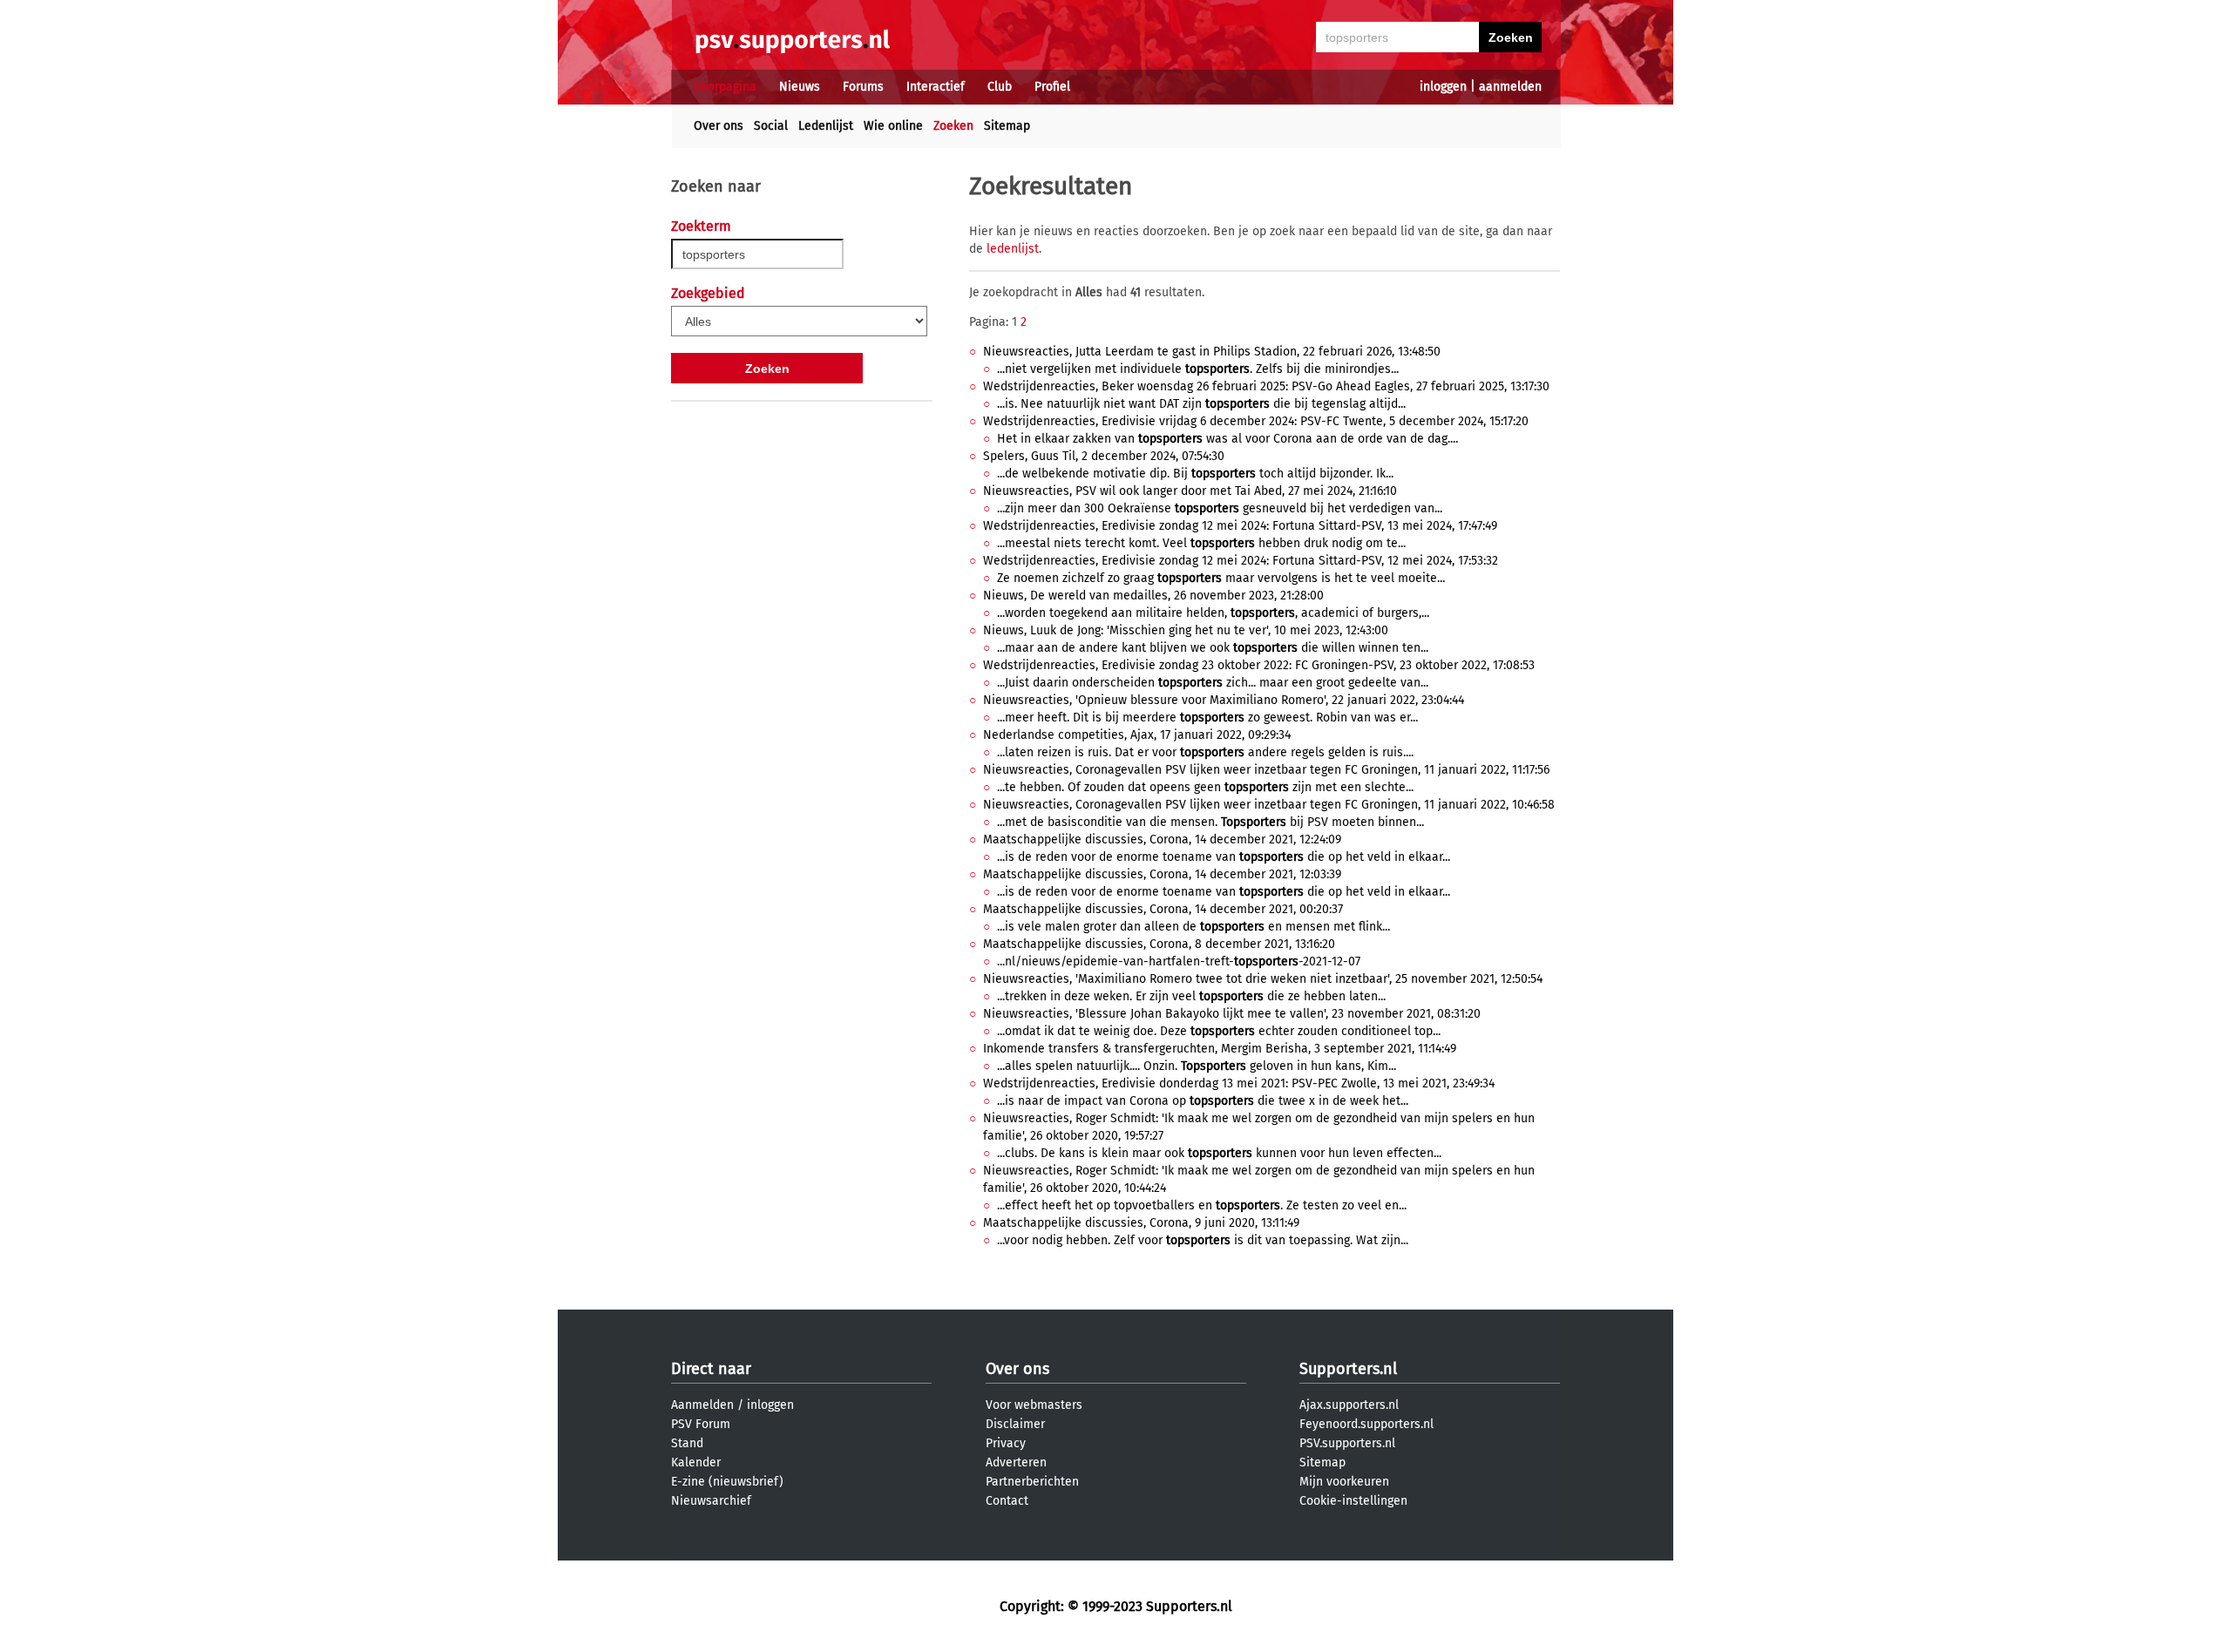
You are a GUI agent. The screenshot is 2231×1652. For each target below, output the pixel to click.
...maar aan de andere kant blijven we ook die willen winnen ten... (1213, 648)
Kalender (696, 1462)
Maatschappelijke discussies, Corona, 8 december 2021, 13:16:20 (1159, 944)
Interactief (936, 87)
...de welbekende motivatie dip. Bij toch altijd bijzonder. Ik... (1195, 474)
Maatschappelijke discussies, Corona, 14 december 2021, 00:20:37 (1163, 909)
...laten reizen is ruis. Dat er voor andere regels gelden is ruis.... (1205, 752)
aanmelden (1510, 87)
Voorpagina (725, 87)
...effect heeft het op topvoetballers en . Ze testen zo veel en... (1202, 1205)
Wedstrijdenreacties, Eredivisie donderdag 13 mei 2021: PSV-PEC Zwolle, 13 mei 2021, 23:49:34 (1239, 1083)
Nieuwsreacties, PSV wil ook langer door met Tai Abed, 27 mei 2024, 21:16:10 (1190, 491)
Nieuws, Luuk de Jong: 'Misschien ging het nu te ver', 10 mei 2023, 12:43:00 (1186, 630)
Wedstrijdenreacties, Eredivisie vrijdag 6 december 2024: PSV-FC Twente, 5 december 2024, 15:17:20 (1256, 421)
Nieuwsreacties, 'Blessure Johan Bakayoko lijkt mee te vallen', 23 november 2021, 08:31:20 (1232, 1014)
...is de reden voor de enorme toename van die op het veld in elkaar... (1224, 857)
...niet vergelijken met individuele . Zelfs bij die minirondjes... (1198, 369)
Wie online (893, 126)
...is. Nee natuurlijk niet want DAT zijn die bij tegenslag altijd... (1201, 404)
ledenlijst (1013, 249)
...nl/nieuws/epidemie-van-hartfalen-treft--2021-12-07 (1179, 961)
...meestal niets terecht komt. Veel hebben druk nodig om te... (1201, 543)
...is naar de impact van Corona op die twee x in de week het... (1203, 1101)
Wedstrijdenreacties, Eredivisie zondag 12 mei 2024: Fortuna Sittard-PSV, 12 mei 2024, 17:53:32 (1241, 561)
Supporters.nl (1348, 1369)
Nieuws (800, 87)
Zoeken (953, 126)
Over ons (719, 126)
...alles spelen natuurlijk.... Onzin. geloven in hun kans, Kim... (1197, 1066)
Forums (863, 87)
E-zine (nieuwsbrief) (727, 1482)
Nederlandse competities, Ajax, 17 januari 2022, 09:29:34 (1137, 735)
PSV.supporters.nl (1347, 1443)
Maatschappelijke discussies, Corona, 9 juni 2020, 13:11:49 (1141, 1223)
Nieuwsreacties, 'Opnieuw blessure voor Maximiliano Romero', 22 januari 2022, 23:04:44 (1224, 700)
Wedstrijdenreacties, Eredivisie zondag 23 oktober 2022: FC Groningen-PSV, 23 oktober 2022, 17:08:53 (1259, 665)
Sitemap (1007, 126)
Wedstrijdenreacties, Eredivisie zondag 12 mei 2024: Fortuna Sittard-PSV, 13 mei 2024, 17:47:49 (1240, 526)
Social (771, 126)
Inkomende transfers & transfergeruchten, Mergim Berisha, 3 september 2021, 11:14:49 (1220, 1049)
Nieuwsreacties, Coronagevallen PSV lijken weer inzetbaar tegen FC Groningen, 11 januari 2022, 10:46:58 (1269, 805)
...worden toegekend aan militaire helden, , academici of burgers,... (1213, 613)
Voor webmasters (1034, 1405)
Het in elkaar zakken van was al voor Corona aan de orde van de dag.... (1227, 439)
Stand (687, 1443)
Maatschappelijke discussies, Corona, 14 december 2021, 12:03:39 (1162, 874)
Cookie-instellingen (1353, 1501)
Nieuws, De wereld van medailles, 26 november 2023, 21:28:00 (1153, 596)
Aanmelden (702, 1405)
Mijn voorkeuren (1344, 1482)
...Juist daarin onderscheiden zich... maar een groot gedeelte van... (1213, 683)
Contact (1007, 1501)
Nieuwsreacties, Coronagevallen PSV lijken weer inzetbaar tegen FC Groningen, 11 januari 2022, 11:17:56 (1266, 770)
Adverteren (1016, 1462)
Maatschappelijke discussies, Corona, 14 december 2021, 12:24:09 (1162, 840)
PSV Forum (701, 1424)
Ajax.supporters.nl (1349, 1405)
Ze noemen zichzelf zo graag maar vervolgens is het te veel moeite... (1221, 578)
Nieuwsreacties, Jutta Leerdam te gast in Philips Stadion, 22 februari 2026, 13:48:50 (1212, 352)
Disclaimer (1015, 1424)
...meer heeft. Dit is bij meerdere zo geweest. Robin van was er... (1207, 718)
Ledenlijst (826, 126)
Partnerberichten (1032, 1482)
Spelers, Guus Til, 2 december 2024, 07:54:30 (1104, 456)
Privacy (1006, 1443)
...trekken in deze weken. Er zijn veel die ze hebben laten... (1191, 996)
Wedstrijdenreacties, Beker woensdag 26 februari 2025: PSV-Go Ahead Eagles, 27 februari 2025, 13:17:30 (1266, 386)
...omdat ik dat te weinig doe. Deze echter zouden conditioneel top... (1219, 1031)
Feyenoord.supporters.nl (1366, 1424)
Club (1000, 87)
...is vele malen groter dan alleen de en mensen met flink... (1193, 927)
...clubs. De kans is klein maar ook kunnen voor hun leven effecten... (1219, 1153)
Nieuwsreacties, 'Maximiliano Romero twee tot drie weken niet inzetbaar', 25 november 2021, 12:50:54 (1263, 979)
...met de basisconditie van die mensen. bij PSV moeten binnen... (1210, 822)
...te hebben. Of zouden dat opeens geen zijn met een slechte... (1205, 787)
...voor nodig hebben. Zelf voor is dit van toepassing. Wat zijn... (1203, 1240)
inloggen (1443, 87)
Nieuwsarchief (711, 1501)
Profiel (1052, 87)
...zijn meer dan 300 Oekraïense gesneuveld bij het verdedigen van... (1220, 508)
